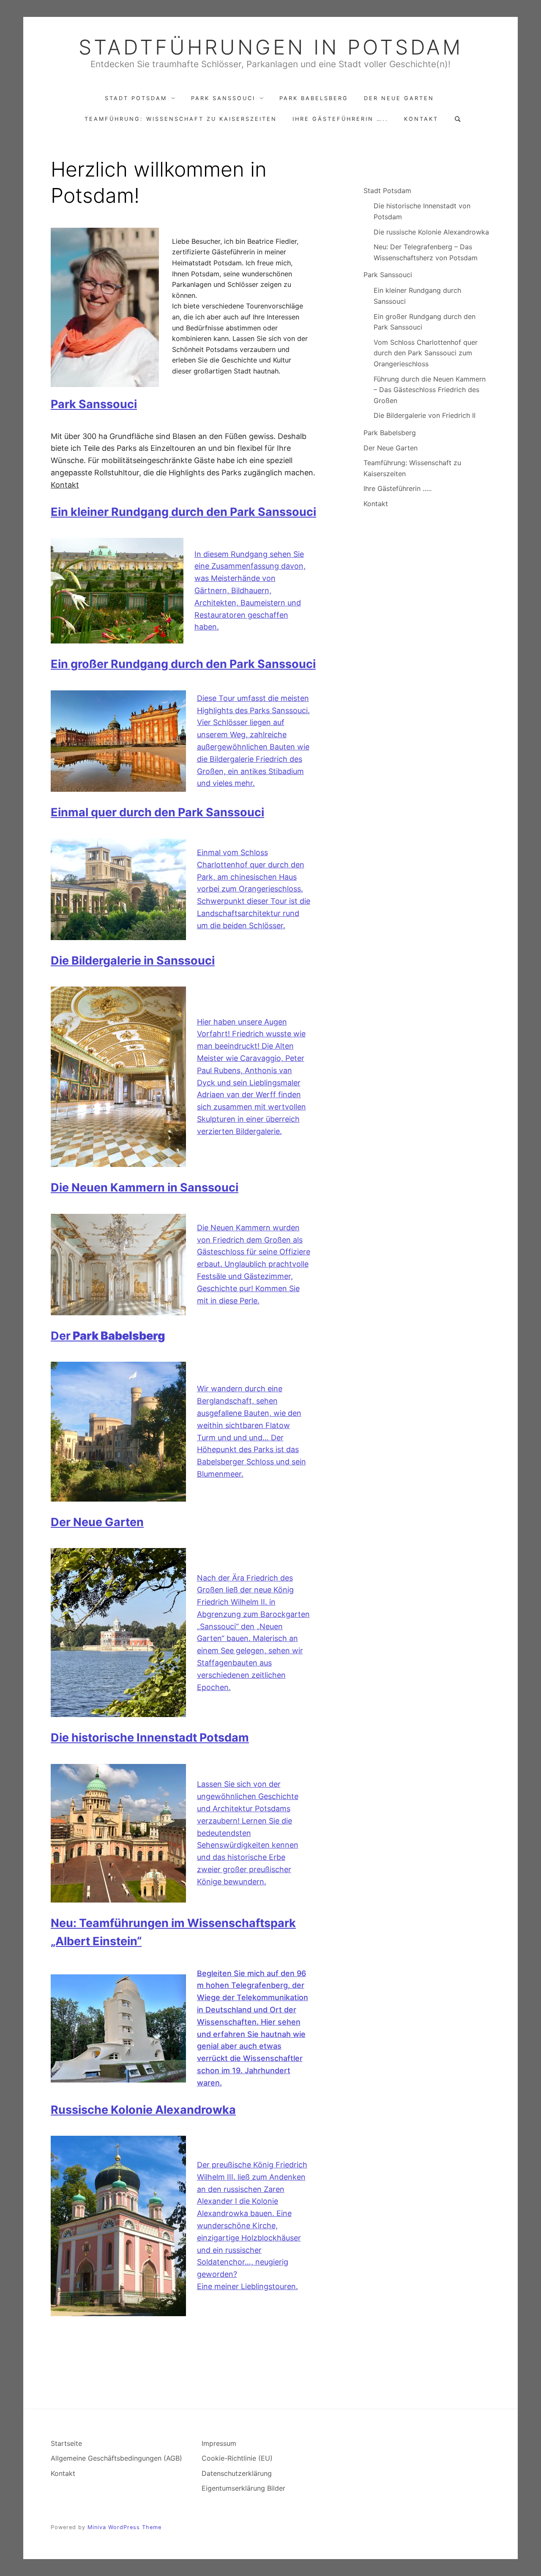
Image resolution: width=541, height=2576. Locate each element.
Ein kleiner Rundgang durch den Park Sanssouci (183, 512)
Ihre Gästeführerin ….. (340, 119)
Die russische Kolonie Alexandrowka (431, 232)
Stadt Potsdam (136, 98)
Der (108, 1336)
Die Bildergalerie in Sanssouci (133, 961)
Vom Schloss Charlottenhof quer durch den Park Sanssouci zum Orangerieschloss (426, 353)
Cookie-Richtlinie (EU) (237, 2458)
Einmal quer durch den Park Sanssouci (157, 812)
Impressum (219, 2443)
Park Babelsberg (314, 98)
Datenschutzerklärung (237, 2473)
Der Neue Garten (399, 98)
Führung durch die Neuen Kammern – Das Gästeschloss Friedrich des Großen (430, 390)
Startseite (66, 2443)
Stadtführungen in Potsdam (271, 47)
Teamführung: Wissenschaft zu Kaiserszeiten (181, 119)
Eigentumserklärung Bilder (243, 2488)
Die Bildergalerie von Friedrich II (425, 415)
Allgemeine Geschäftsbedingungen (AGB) (116, 2458)
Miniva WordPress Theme (124, 2527)
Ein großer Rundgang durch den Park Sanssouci (183, 664)
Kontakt (421, 119)
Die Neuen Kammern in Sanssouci (145, 1187)
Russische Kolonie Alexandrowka (143, 2110)
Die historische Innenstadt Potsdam (150, 1738)
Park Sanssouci (223, 98)
